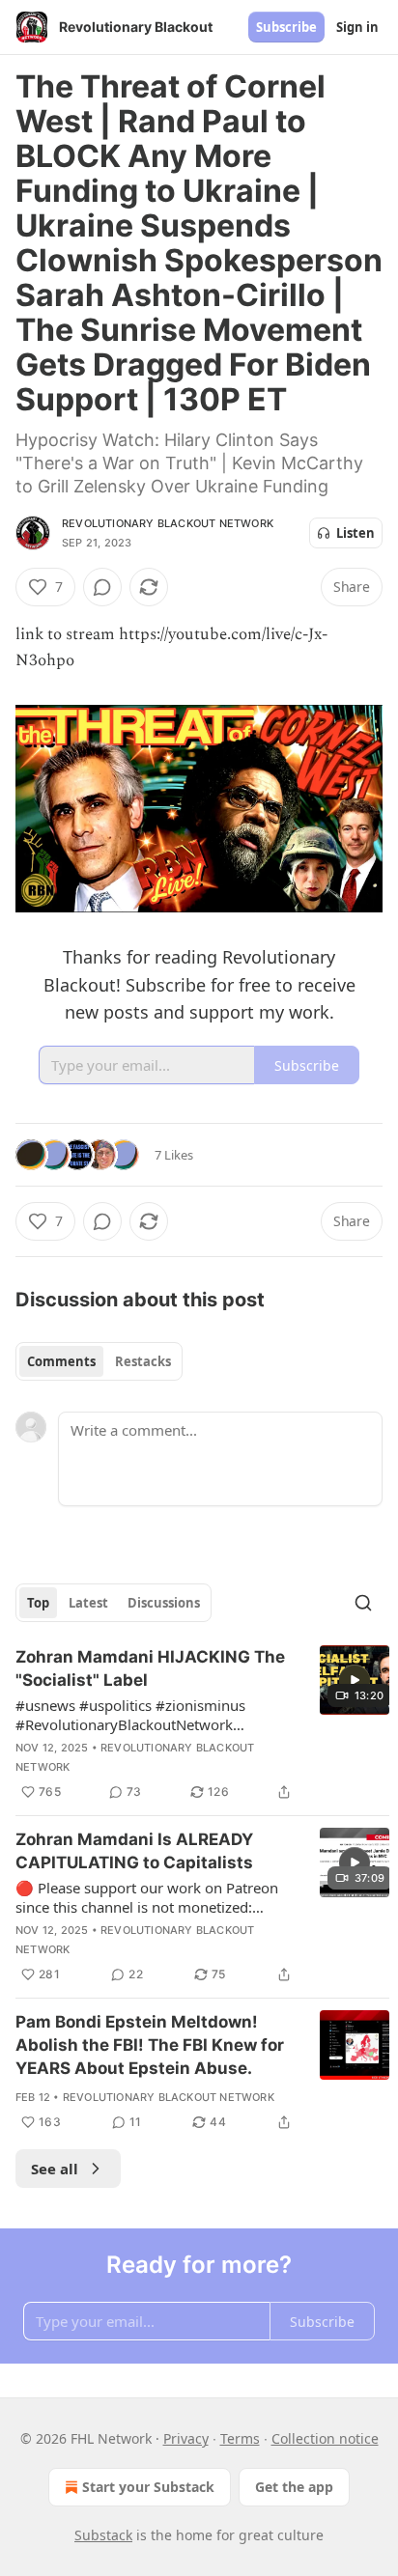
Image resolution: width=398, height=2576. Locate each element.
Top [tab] (38, 1603)
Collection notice (325, 2438)
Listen (355, 533)
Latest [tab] (88, 1603)
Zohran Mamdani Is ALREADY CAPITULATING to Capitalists (134, 1851)
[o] (355, 1680)
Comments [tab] (61, 1361)
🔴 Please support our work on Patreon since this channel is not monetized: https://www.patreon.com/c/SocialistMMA (156, 1897)
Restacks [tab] (143, 1361)
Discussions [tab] (164, 1603)
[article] (202, 1724)
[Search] (363, 1603)
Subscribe (286, 27)
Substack (103, 2535)
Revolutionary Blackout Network (168, 523)
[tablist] (99, 1361)
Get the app (294, 2487)
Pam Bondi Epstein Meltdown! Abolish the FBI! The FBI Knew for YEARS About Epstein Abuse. (150, 2045)
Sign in (357, 27)
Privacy (186, 2438)
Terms (240, 2438)
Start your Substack (148, 2487)
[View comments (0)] (102, 587)
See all (55, 2169)
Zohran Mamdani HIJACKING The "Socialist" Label (150, 1668)
